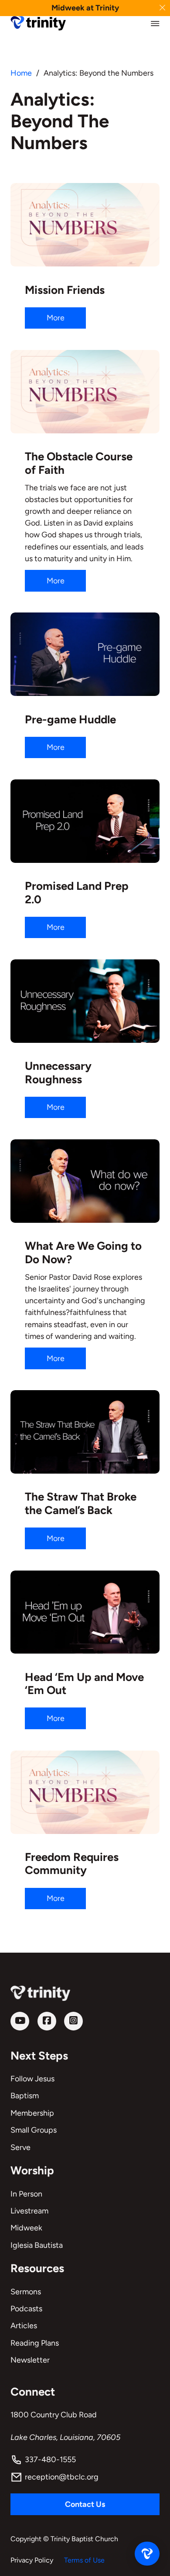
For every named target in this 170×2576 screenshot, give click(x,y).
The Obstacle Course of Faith (79, 463)
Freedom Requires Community (72, 1864)
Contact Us (85, 2504)
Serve (20, 2147)
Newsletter (30, 2360)
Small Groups (34, 2130)
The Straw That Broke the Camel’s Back (81, 1503)
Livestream (29, 2211)
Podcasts (26, 2309)
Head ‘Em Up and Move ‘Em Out (84, 1684)
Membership (32, 2113)
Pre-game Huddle (70, 719)
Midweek (26, 2228)
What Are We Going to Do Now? (83, 1253)
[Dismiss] (162, 8)
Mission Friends (65, 290)
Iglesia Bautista (37, 2245)
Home (21, 73)
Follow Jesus (32, 2079)
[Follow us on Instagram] (73, 2021)
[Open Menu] (155, 23)
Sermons (26, 2292)
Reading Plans (35, 2343)
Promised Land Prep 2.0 (77, 893)
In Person (26, 2194)
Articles (24, 2326)
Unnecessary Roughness (58, 1073)
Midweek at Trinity (85, 8)
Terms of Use (84, 2560)
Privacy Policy (32, 2560)
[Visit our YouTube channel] (20, 2021)
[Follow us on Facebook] (47, 2021)
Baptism (25, 2096)
